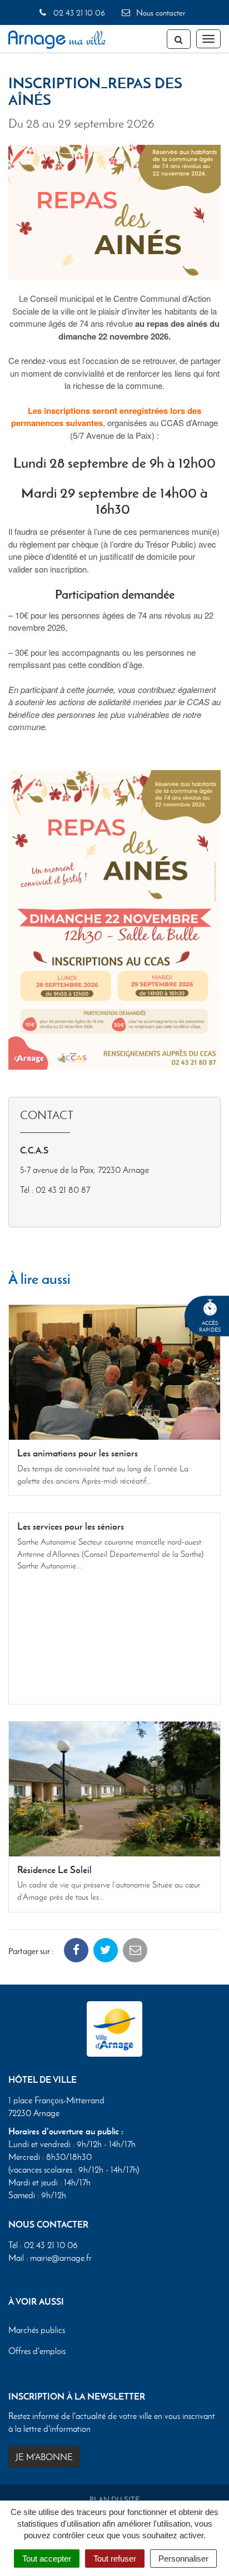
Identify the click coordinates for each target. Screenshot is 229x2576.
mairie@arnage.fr (61, 2258)
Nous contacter (160, 13)
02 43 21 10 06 (78, 13)
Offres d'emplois (37, 2351)
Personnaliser (183, 2559)
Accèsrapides (210, 1326)
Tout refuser (115, 2559)
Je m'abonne (44, 2457)
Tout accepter (47, 2559)
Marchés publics (37, 2330)
